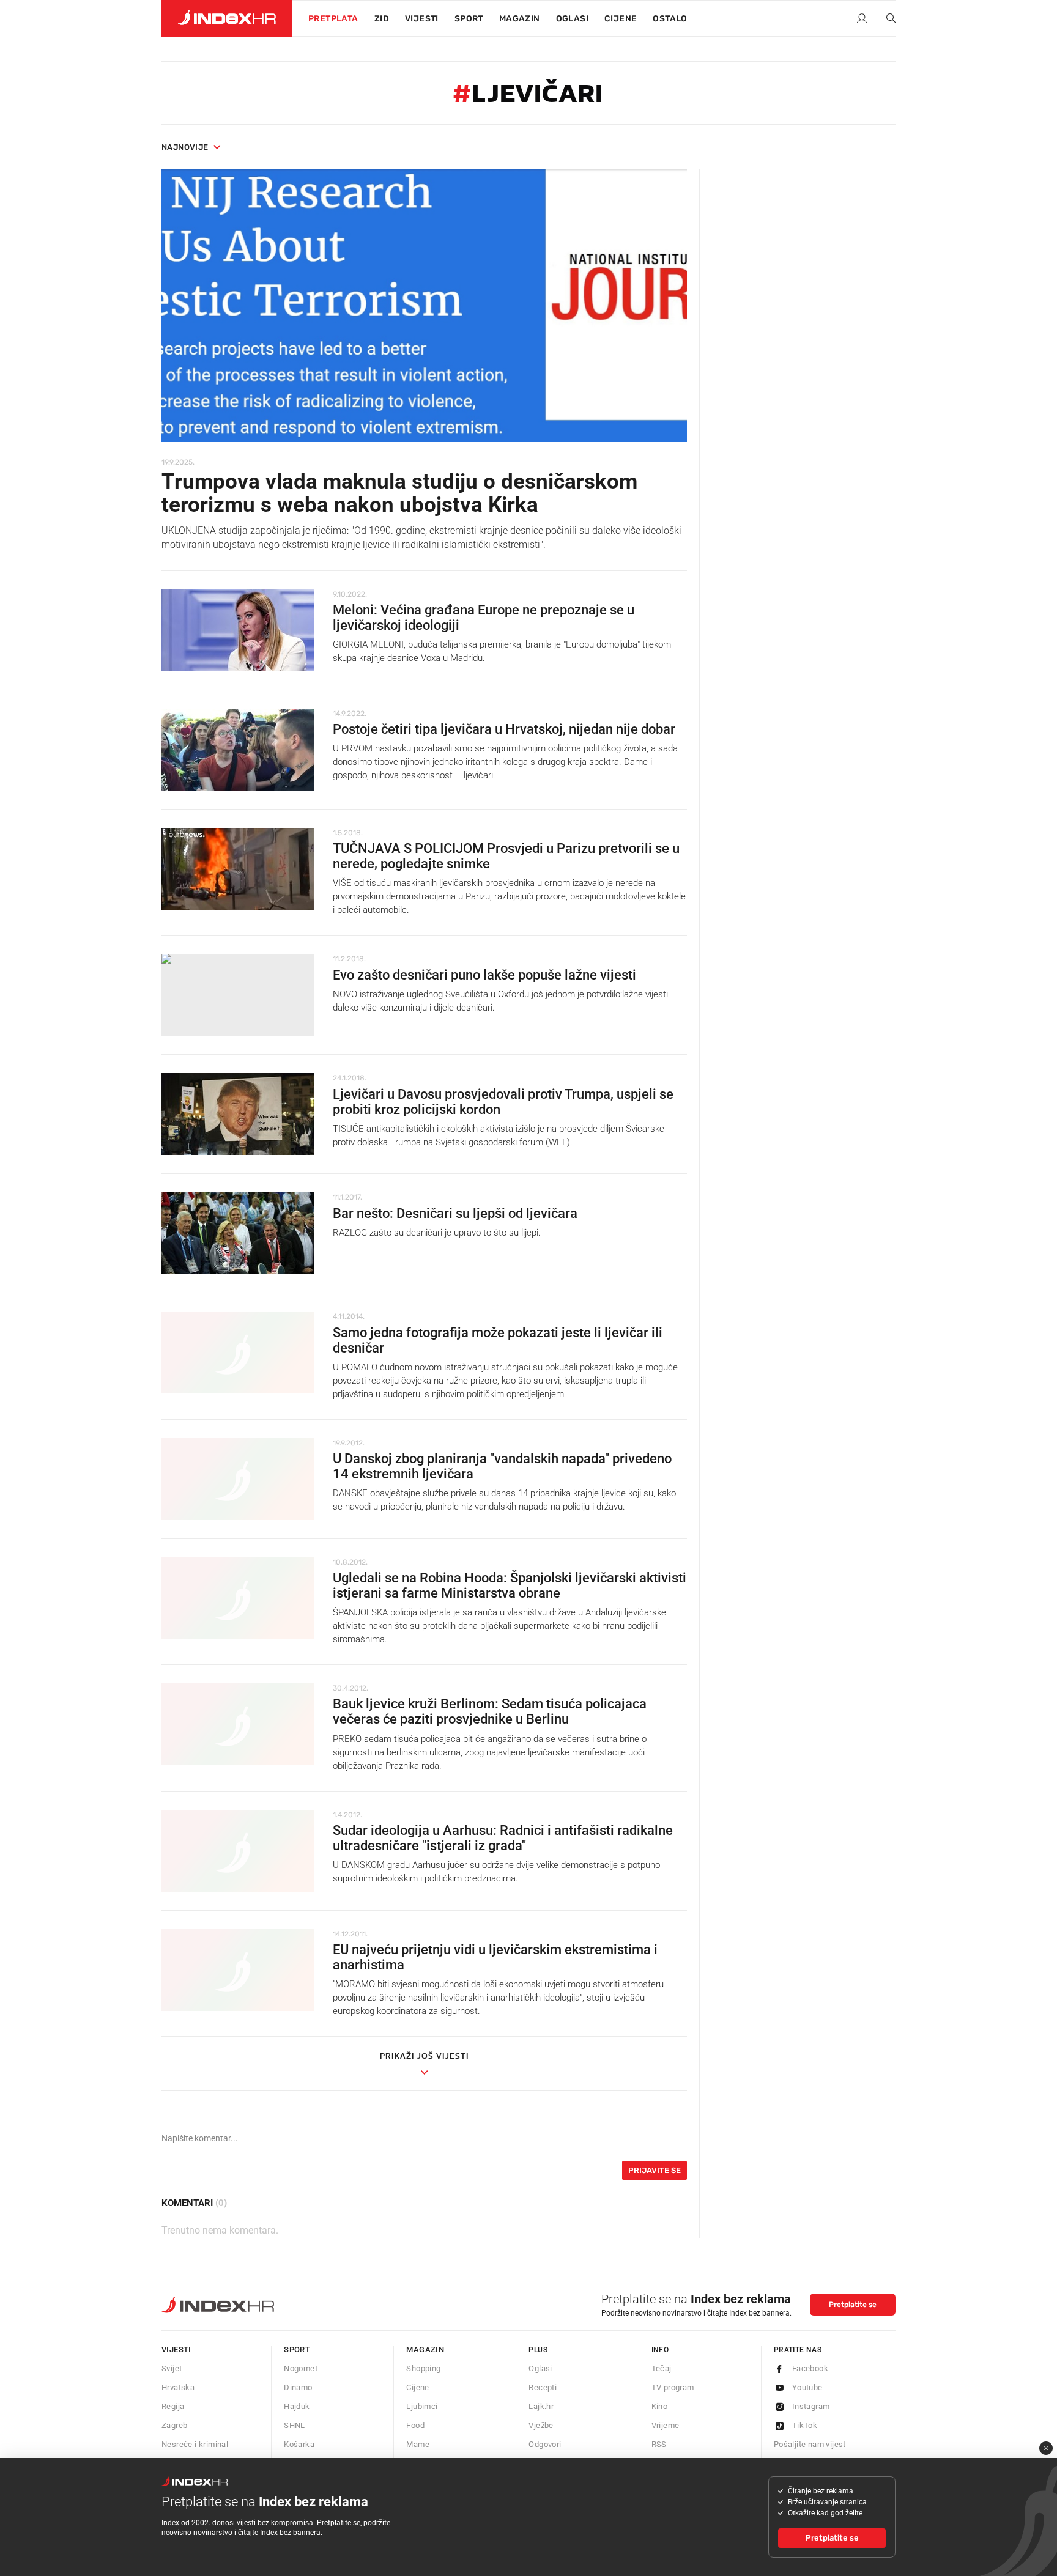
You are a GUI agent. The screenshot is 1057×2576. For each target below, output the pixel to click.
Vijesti (422, 19)
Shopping (423, 2368)
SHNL (295, 2425)
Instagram (811, 2406)
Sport (469, 19)
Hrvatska (178, 2387)
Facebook (810, 2368)
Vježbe (541, 2425)
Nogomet (301, 2368)
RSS (659, 2444)
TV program (673, 2387)
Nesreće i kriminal (195, 2444)
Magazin (425, 2349)
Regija (173, 2406)
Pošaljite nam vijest (810, 2444)
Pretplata (333, 19)
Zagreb (174, 2425)
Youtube (807, 2387)
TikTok (805, 2425)
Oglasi (572, 19)
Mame (418, 2444)
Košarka (299, 2444)
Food (415, 2425)
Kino (660, 2406)
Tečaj (662, 2368)
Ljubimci (422, 2406)
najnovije (185, 147)
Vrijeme (666, 2425)
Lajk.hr (541, 2406)
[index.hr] (227, 18)
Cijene (621, 19)
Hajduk (297, 2406)
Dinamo (298, 2387)
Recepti (543, 2387)
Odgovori (545, 2444)
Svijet (172, 2368)
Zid (382, 19)
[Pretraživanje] (886, 19)
